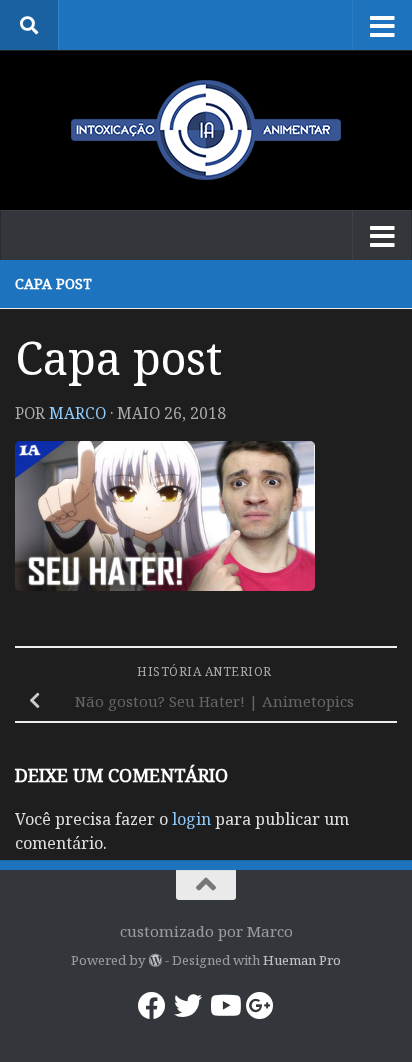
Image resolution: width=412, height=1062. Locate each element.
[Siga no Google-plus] (260, 1006)
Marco (77, 413)
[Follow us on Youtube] (224, 1006)
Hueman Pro (302, 960)
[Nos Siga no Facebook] (152, 1006)
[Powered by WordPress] (154, 960)
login (191, 819)
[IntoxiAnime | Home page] (206, 130)
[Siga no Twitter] (188, 1006)
